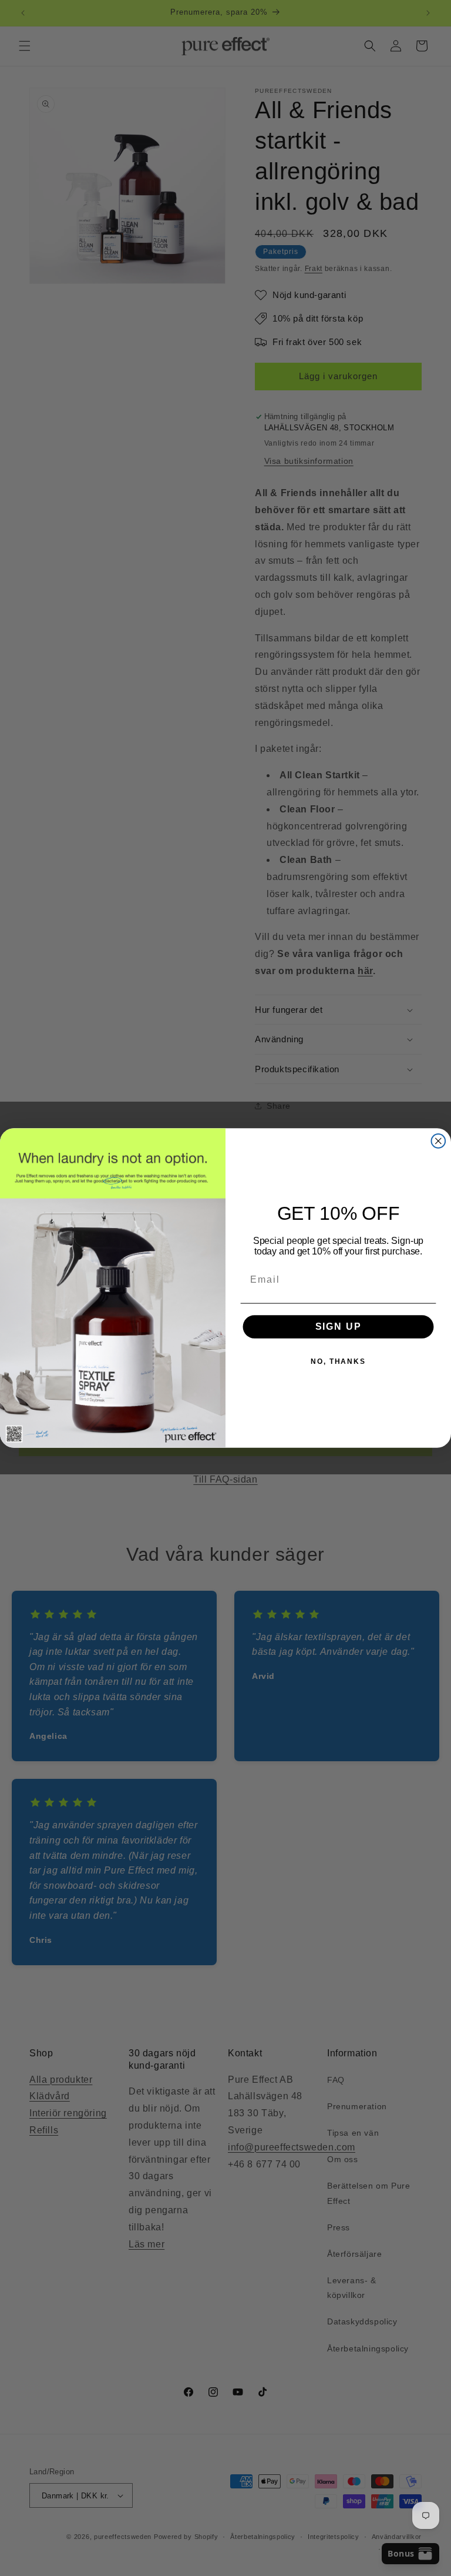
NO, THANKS (338, 1361)
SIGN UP (339, 1327)
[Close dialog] (439, 1141)
